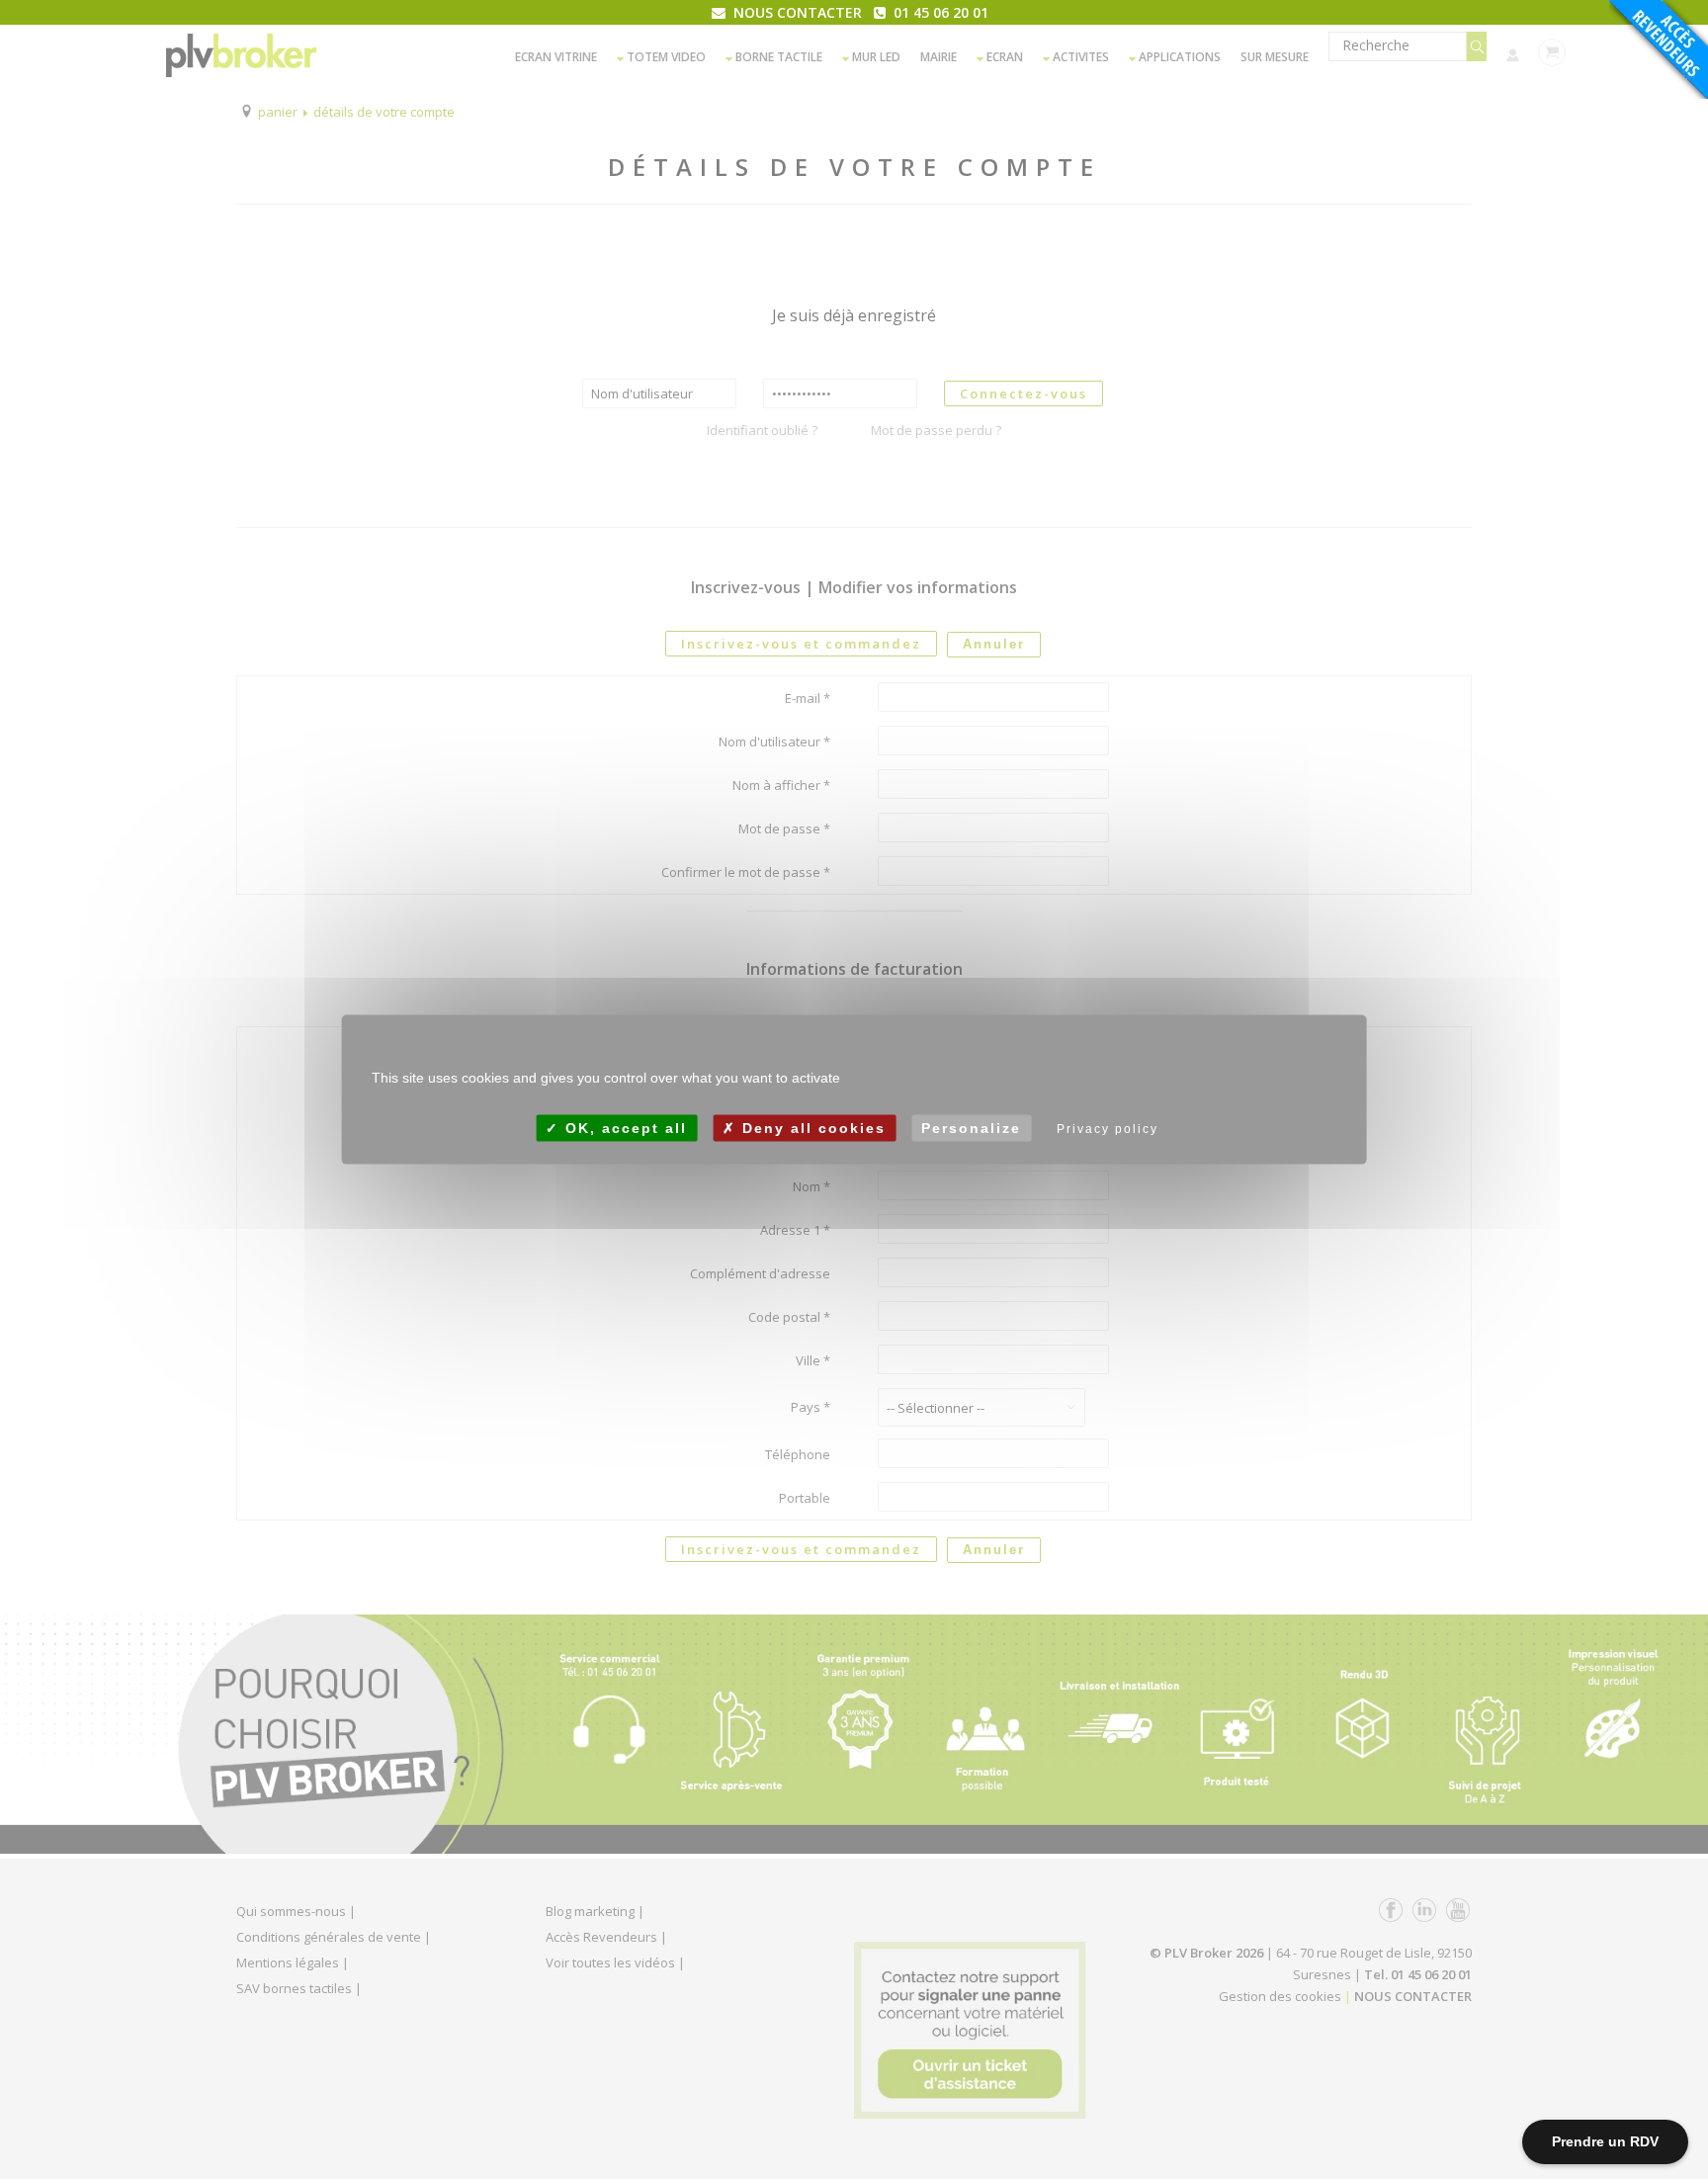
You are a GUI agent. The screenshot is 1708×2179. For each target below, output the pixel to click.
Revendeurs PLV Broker (1659, 49)
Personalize (971, 1128)
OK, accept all (623, 1128)
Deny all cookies (811, 1128)
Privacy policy (1108, 1129)
